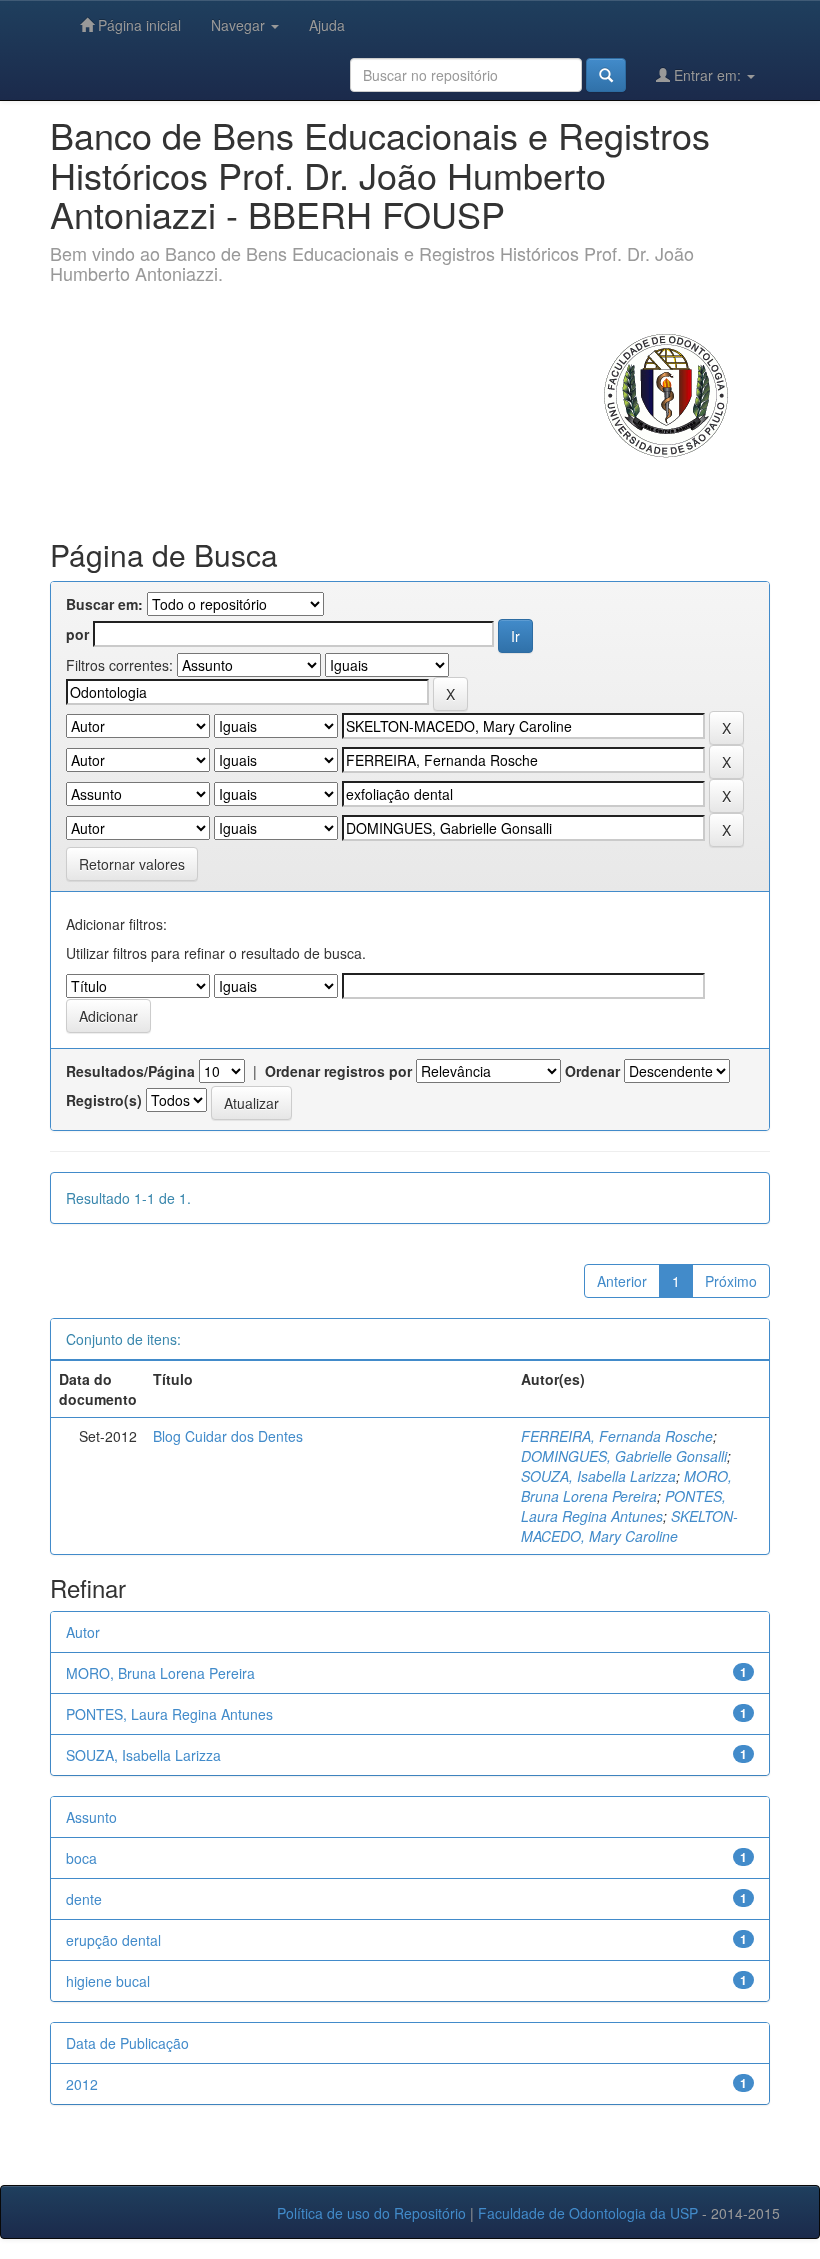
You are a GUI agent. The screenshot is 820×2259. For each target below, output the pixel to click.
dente (84, 1899)
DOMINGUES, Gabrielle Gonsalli (624, 1456)
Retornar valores (132, 864)
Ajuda (327, 25)
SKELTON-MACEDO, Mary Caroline (629, 1526)
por (77, 634)
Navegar (240, 25)
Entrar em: (707, 75)
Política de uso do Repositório (371, 2213)
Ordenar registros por (338, 1071)
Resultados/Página (130, 1071)
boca (81, 1858)
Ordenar (592, 1071)
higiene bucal (108, 1981)
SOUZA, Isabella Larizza (598, 1476)
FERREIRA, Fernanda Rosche (617, 1436)
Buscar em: (104, 604)
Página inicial (137, 25)
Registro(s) (104, 1100)
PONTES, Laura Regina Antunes (623, 1506)
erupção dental (113, 1940)
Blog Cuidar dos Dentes (228, 1436)
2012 (82, 2084)
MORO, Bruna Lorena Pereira (626, 1486)
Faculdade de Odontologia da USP (588, 2213)
